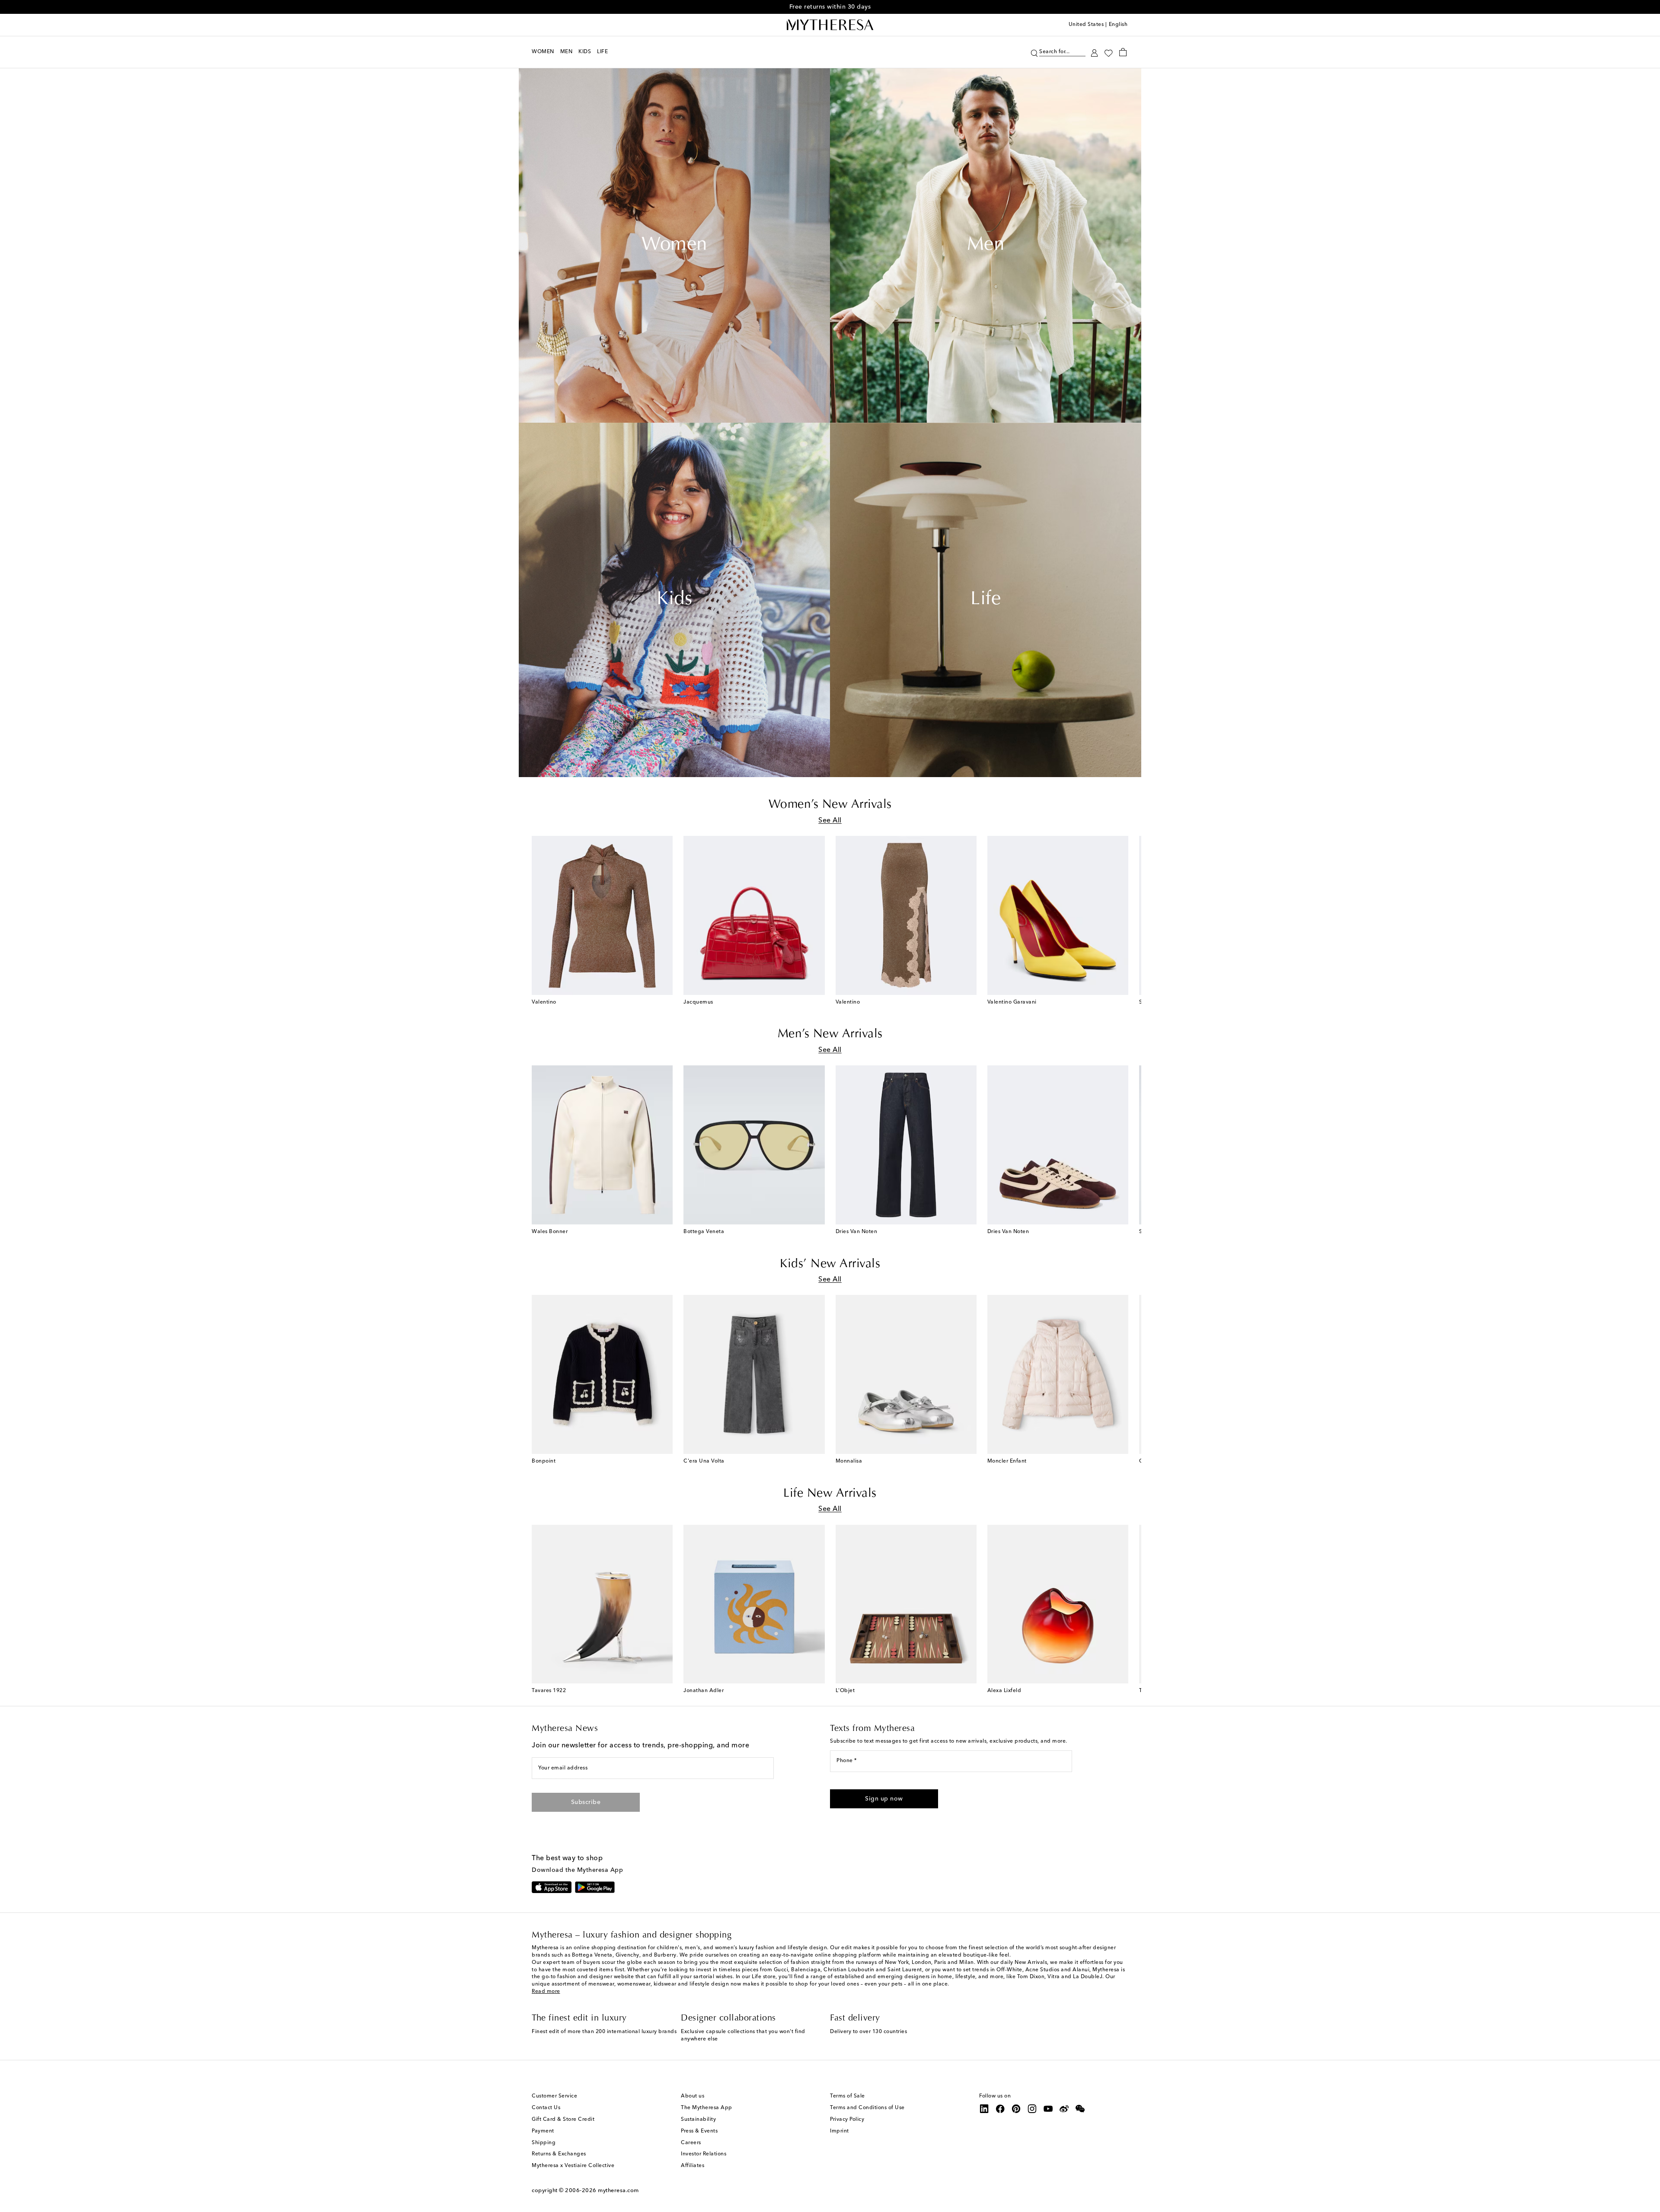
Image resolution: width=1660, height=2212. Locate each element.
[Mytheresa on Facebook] (1000, 2109)
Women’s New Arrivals (830, 805)
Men (986, 245)
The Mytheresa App (707, 2108)
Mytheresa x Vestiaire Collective (573, 2166)
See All (830, 821)
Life (986, 600)
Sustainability (698, 2120)
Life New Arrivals (830, 1494)
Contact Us (546, 2108)
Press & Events (699, 2131)
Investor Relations (704, 2154)
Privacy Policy (847, 2120)
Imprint (840, 2131)
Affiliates (693, 2166)
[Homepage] (830, 25)
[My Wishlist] (1108, 52)
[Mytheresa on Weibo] (1064, 2109)
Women (674, 245)
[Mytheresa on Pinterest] (1016, 2109)
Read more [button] (546, 1992)
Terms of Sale (848, 2096)
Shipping (544, 2143)
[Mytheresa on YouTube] (1048, 2109)
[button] (1034, 52)
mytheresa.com (618, 2191)
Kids (674, 600)
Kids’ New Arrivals (830, 1264)
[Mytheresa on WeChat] (1080, 2109)
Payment (543, 2131)
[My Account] (1094, 52)
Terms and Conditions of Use (867, 2108)
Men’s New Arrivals (830, 1034)
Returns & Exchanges (559, 2154)
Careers (691, 2143)
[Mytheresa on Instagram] (1032, 2109)
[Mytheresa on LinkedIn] (984, 2109)
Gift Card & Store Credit (563, 2120)
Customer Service (554, 2096)
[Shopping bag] (1123, 52)
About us (693, 2096)
